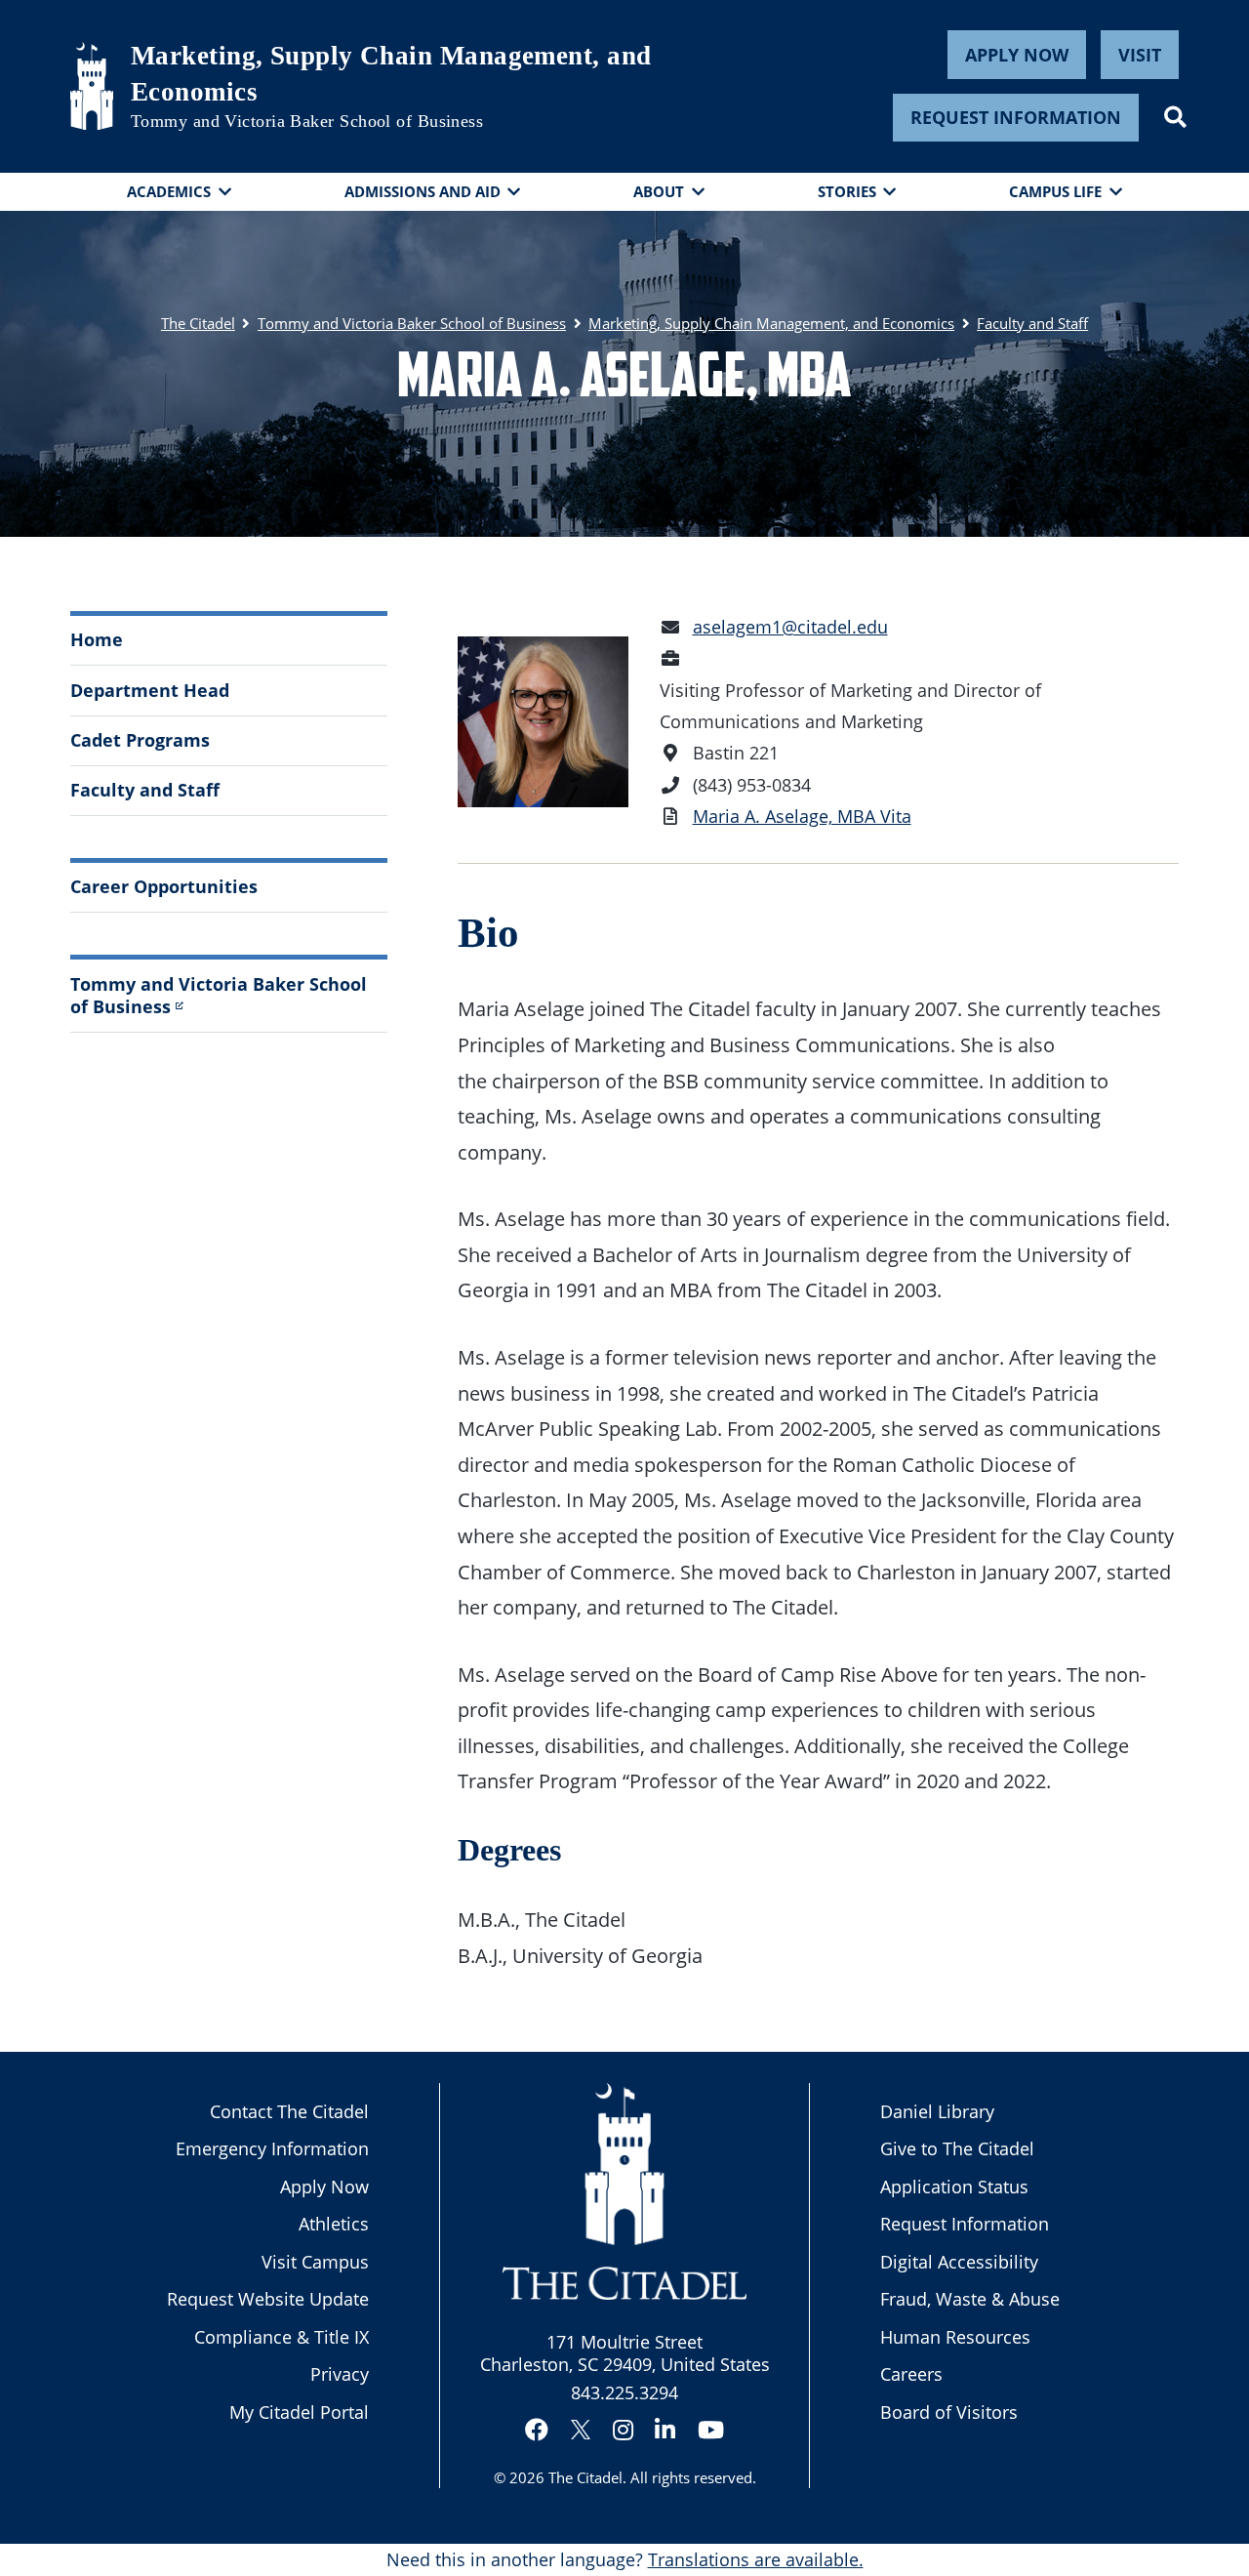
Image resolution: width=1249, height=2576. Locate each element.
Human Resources (955, 2337)
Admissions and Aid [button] (423, 191)
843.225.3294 (624, 2392)
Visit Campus (315, 2262)
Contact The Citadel (289, 2111)
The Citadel (585, 2477)
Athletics (334, 2224)
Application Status (954, 2187)
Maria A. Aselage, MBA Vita (802, 816)
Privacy (340, 2374)
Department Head (150, 690)
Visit (1140, 55)
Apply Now (1017, 55)
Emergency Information (272, 2148)
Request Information (1016, 117)
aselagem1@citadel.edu (790, 627)
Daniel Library (937, 2111)
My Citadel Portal (299, 2412)
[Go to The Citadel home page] (92, 86)
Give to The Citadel (957, 2148)
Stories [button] (847, 191)
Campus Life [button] (1055, 191)
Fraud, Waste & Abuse (970, 2299)
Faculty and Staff (145, 790)
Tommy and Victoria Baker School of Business (307, 121)
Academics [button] (169, 191)
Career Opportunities (164, 886)
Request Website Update (268, 2299)
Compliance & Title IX (282, 2337)
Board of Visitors (949, 2412)
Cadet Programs (140, 740)
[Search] (1175, 117)
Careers (911, 2374)
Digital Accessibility (959, 2262)
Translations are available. (756, 2559)
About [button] (659, 191)
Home (97, 639)
